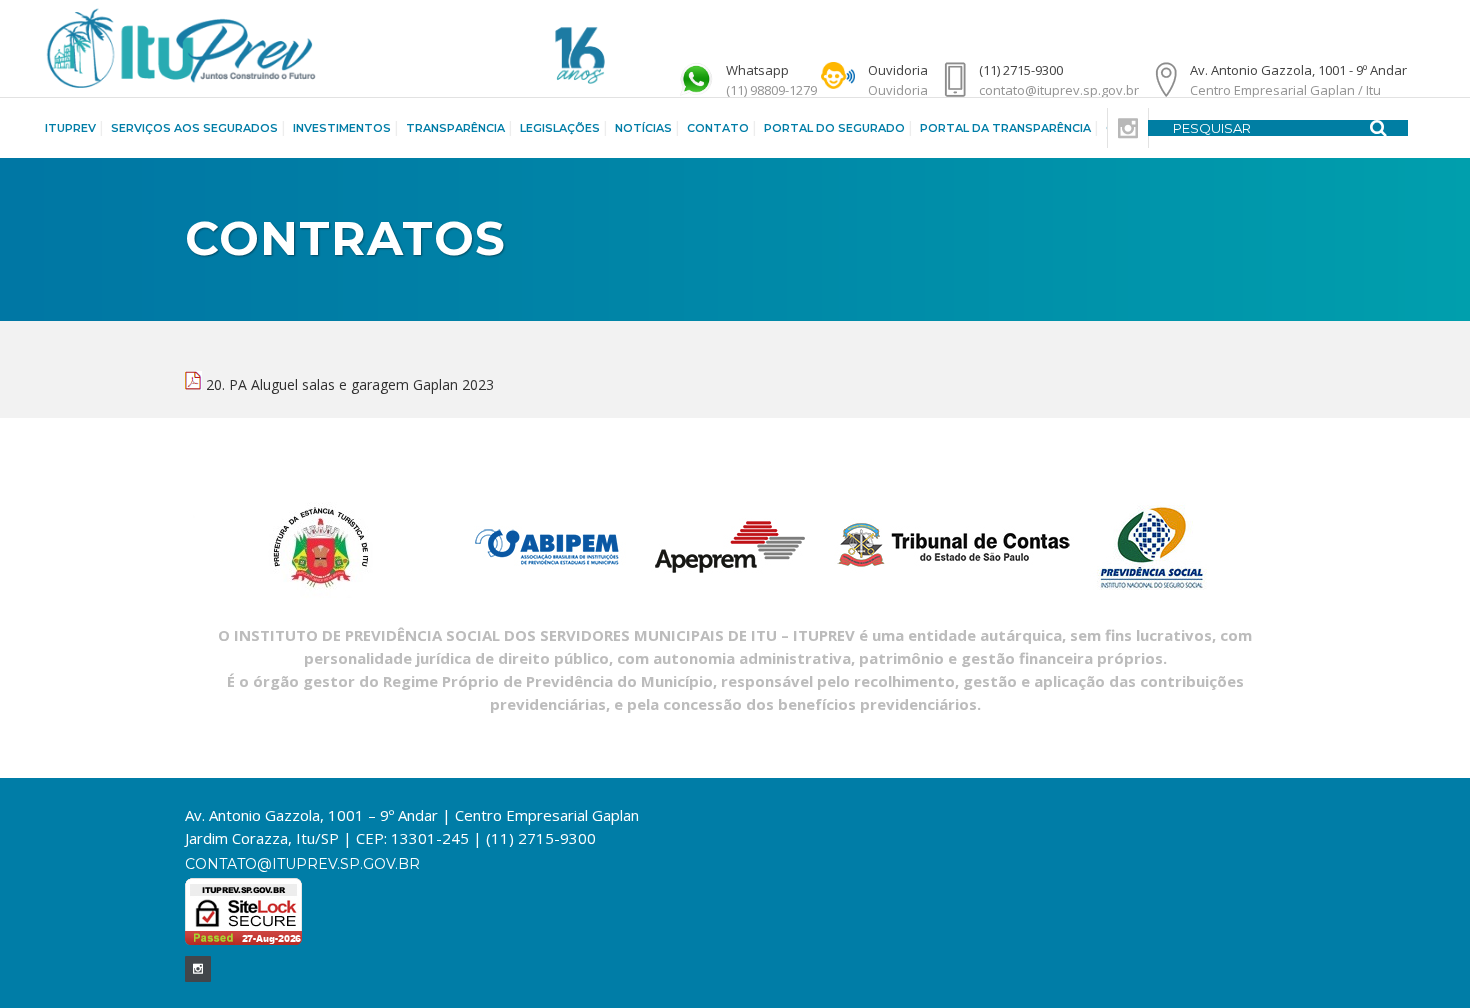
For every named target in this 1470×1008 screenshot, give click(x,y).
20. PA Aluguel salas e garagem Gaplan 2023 (350, 384)
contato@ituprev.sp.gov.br (302, 864)
